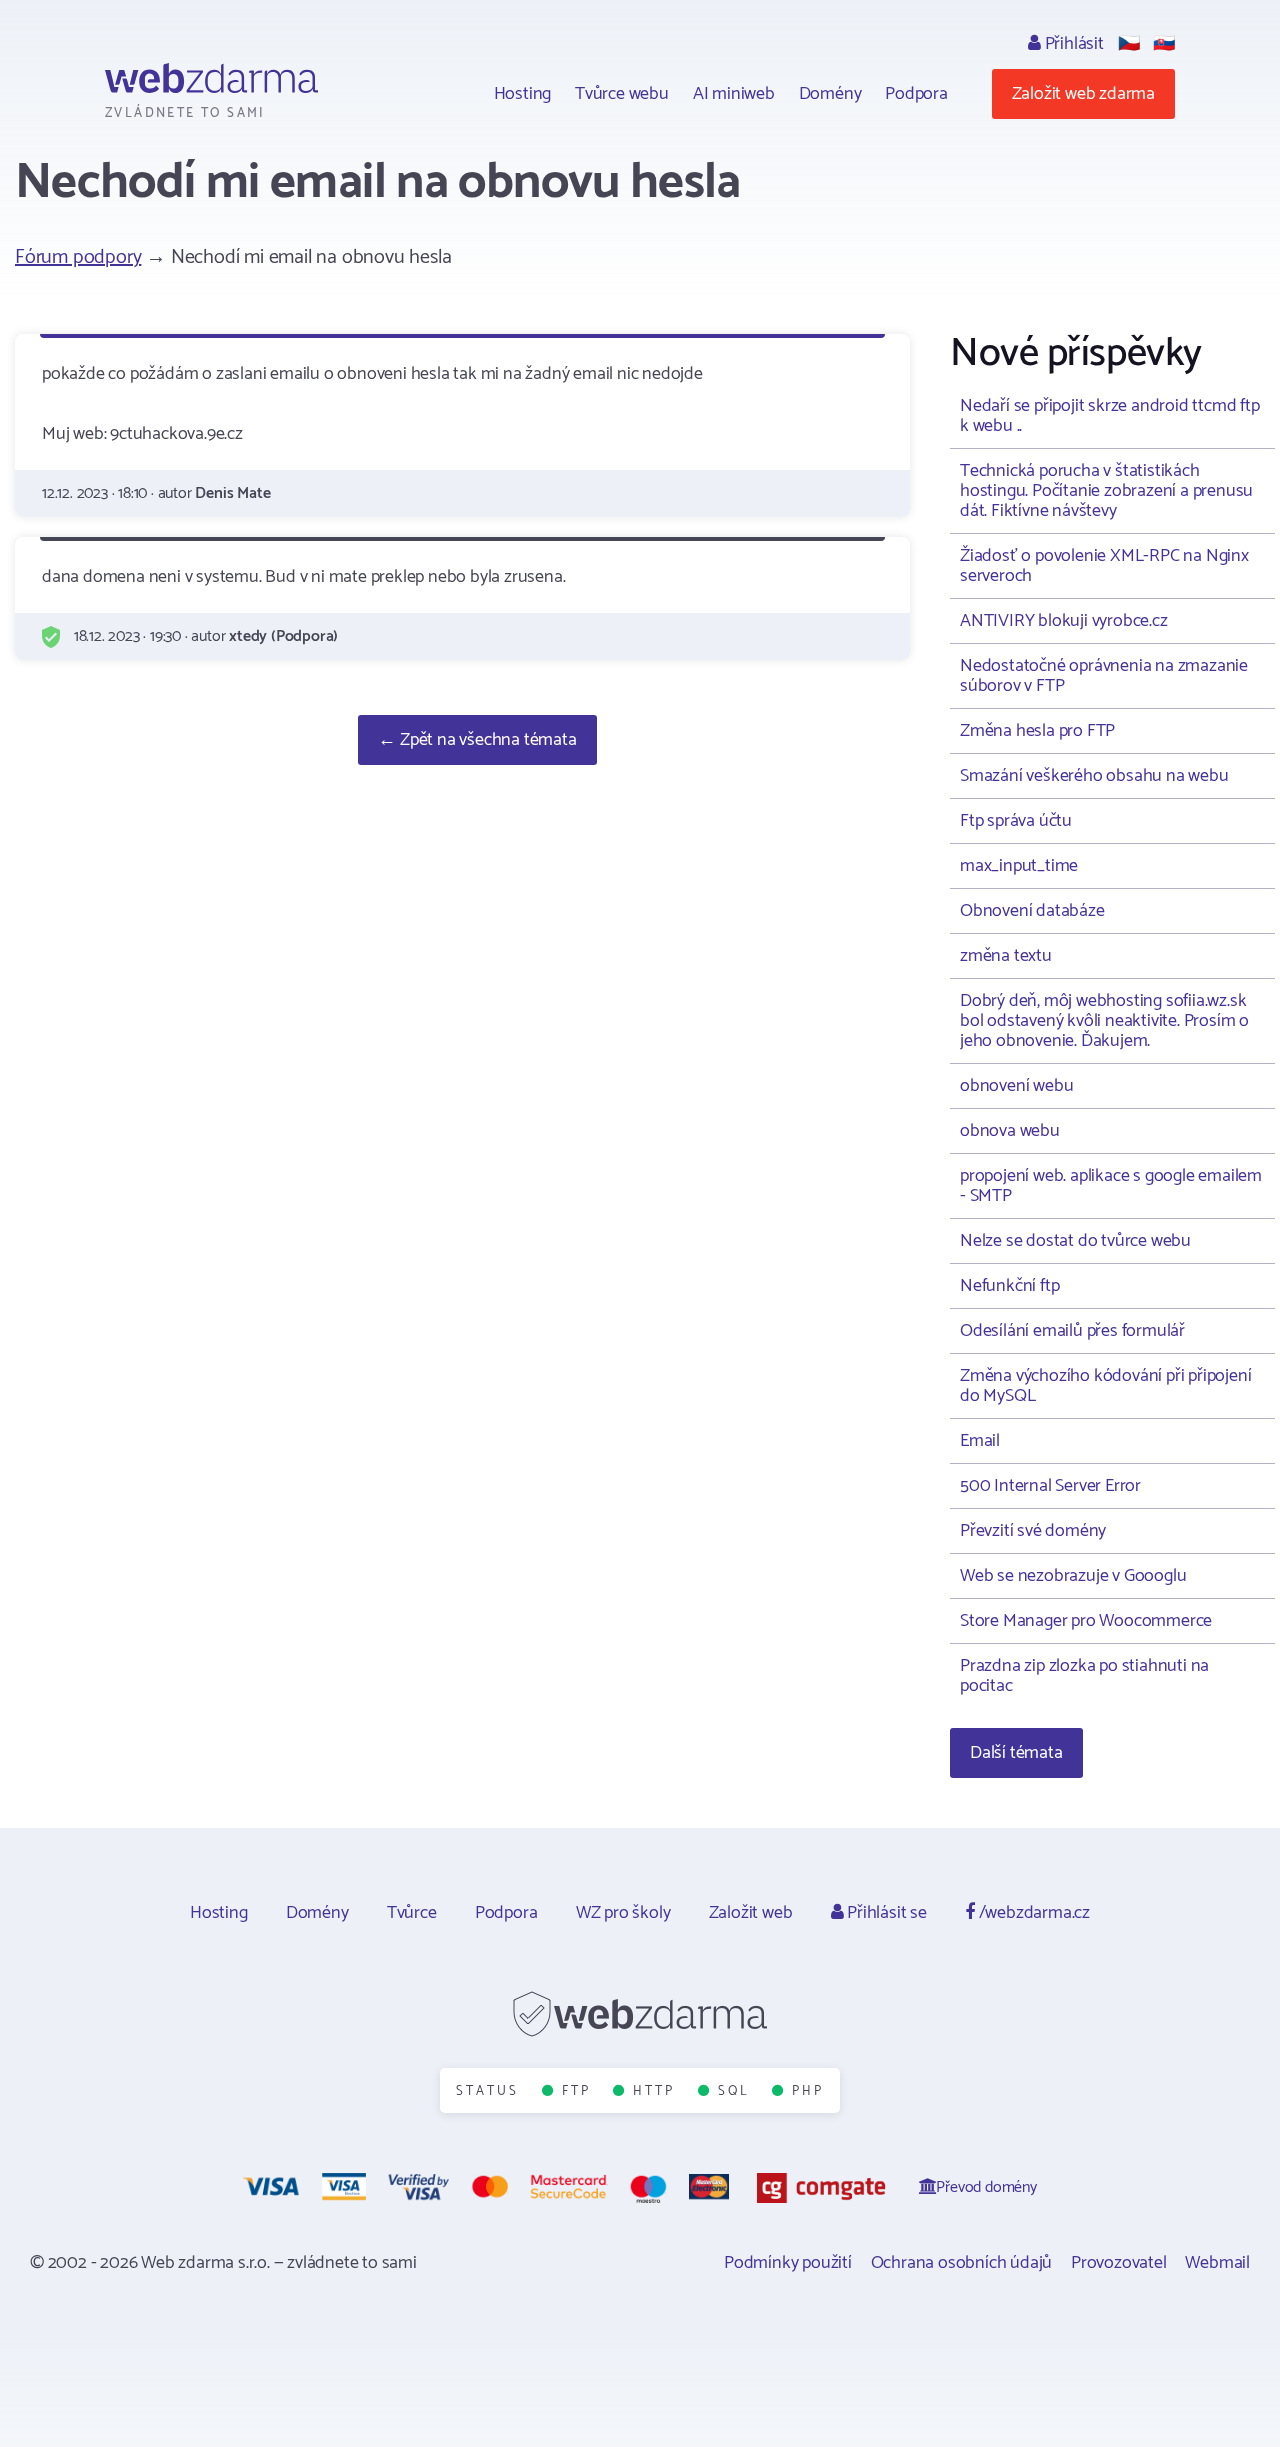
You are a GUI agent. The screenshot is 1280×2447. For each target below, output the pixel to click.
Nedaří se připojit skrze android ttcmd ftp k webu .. (1110, 416)
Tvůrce (412, 1913)
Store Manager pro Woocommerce (1086, 1621)
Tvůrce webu (622, 94)
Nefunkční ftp (1009, 1286)
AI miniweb (734, 94)
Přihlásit (1072, 44)
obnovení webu (1016, 1086)
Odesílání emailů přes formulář (1072, 1331)
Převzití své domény (1033, 1531)
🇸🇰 (1164, 44)
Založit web (751, 1913)
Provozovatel (1119, 2263)
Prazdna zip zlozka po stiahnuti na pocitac (1084, 1676)
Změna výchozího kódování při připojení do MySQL (1105, 1386)
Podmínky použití (788, 2263)
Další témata (1016, 1753)
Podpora (916, 94)
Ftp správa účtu (1016, 821)
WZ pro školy (623, 1913)
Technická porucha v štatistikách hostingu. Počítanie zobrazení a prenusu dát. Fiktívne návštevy (1106, 491)
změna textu (1006, 956)
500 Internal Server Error (1050, 1486)
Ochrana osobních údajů (962, 2263)
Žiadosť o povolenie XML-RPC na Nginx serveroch (1104, 566)
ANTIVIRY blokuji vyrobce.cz (1064, 621)
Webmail (1217, 2263)
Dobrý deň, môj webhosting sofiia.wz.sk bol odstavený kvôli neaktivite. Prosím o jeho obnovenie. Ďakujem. (1104, 1021)
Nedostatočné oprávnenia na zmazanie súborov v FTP (1104, 676)
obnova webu (1010, 1131)
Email (980, 1441)
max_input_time (1019, 866)
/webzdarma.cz (1032, 1913)
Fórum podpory (78, 257)
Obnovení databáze (1032, 911)
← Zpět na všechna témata (477, 740)
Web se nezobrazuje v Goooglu (1073, 1576)
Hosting (523, 94)
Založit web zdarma (1083, 94)
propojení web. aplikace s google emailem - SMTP (1111, 1186)
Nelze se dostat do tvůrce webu (1075, 1241)
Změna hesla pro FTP (1037, 731)
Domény (830, 94)
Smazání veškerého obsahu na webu (1094, 776)
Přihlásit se (884, 1913)
